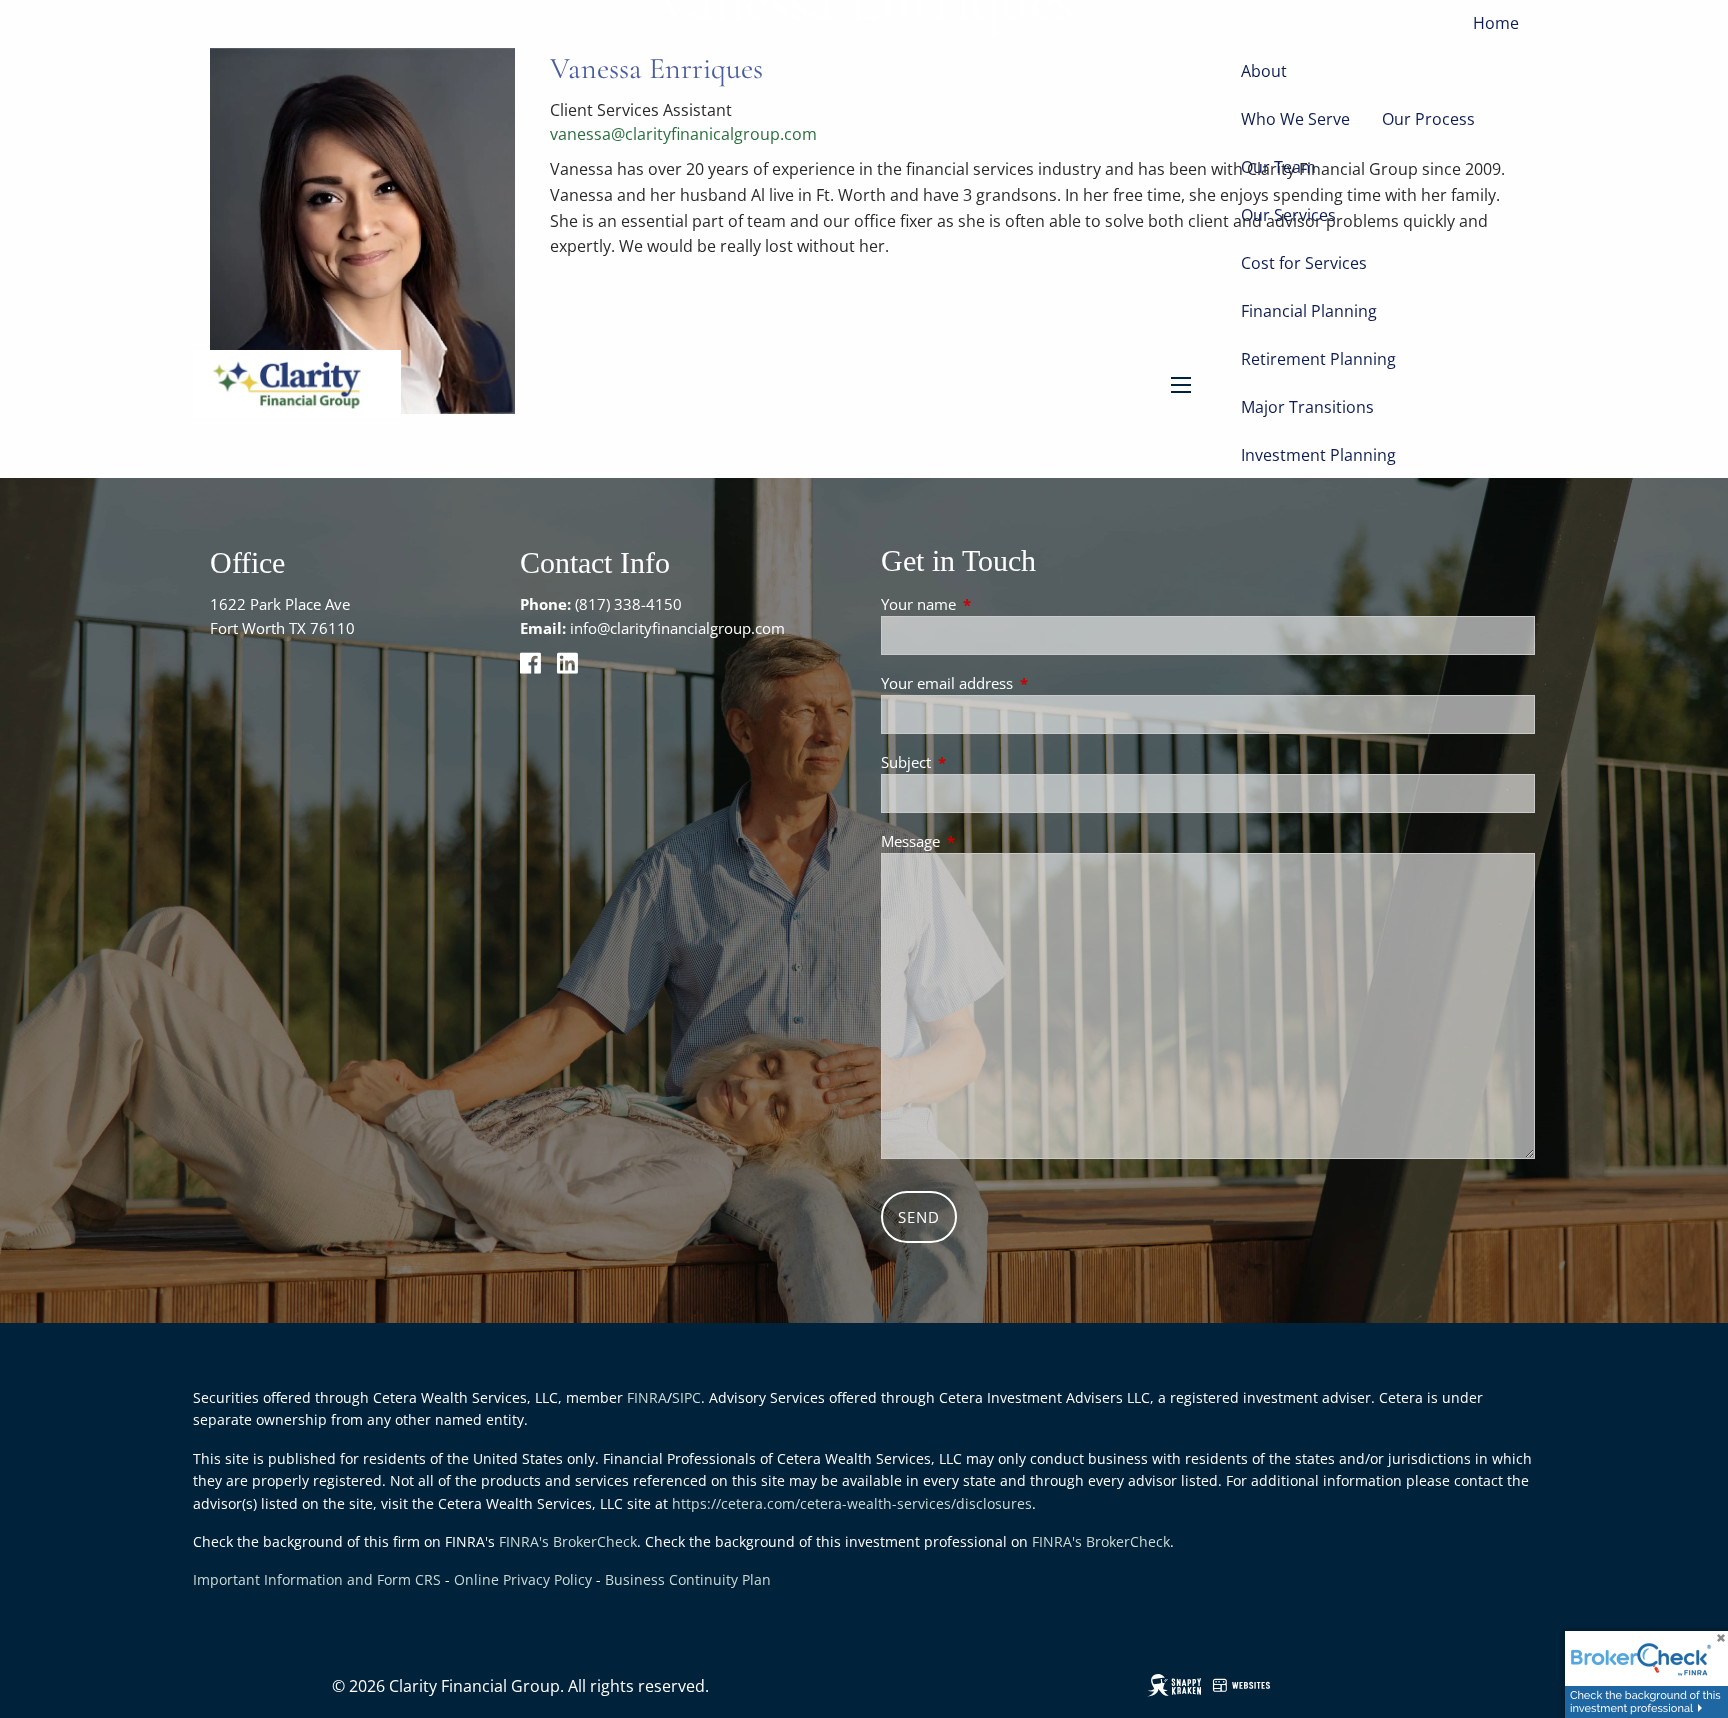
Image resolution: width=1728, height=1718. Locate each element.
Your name (992, 604)
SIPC (686, 1397)
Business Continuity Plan (688, 1579)
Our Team (1278, 167)
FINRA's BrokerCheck (568, 1541)
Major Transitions (1307, 407)
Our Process (1428, 119)
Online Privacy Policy (523, 1579)
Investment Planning (1318, 455)
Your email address (1021, 683)
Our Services (1288, 215)
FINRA (647, 1397)
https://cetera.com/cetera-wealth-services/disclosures (852, 1503)
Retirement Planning (1318, 359)
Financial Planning (1309, 311)
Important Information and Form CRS (317, 1579)
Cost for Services (1304, 263)
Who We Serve (1295, 119)
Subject (980, 762)
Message (984, 841)
